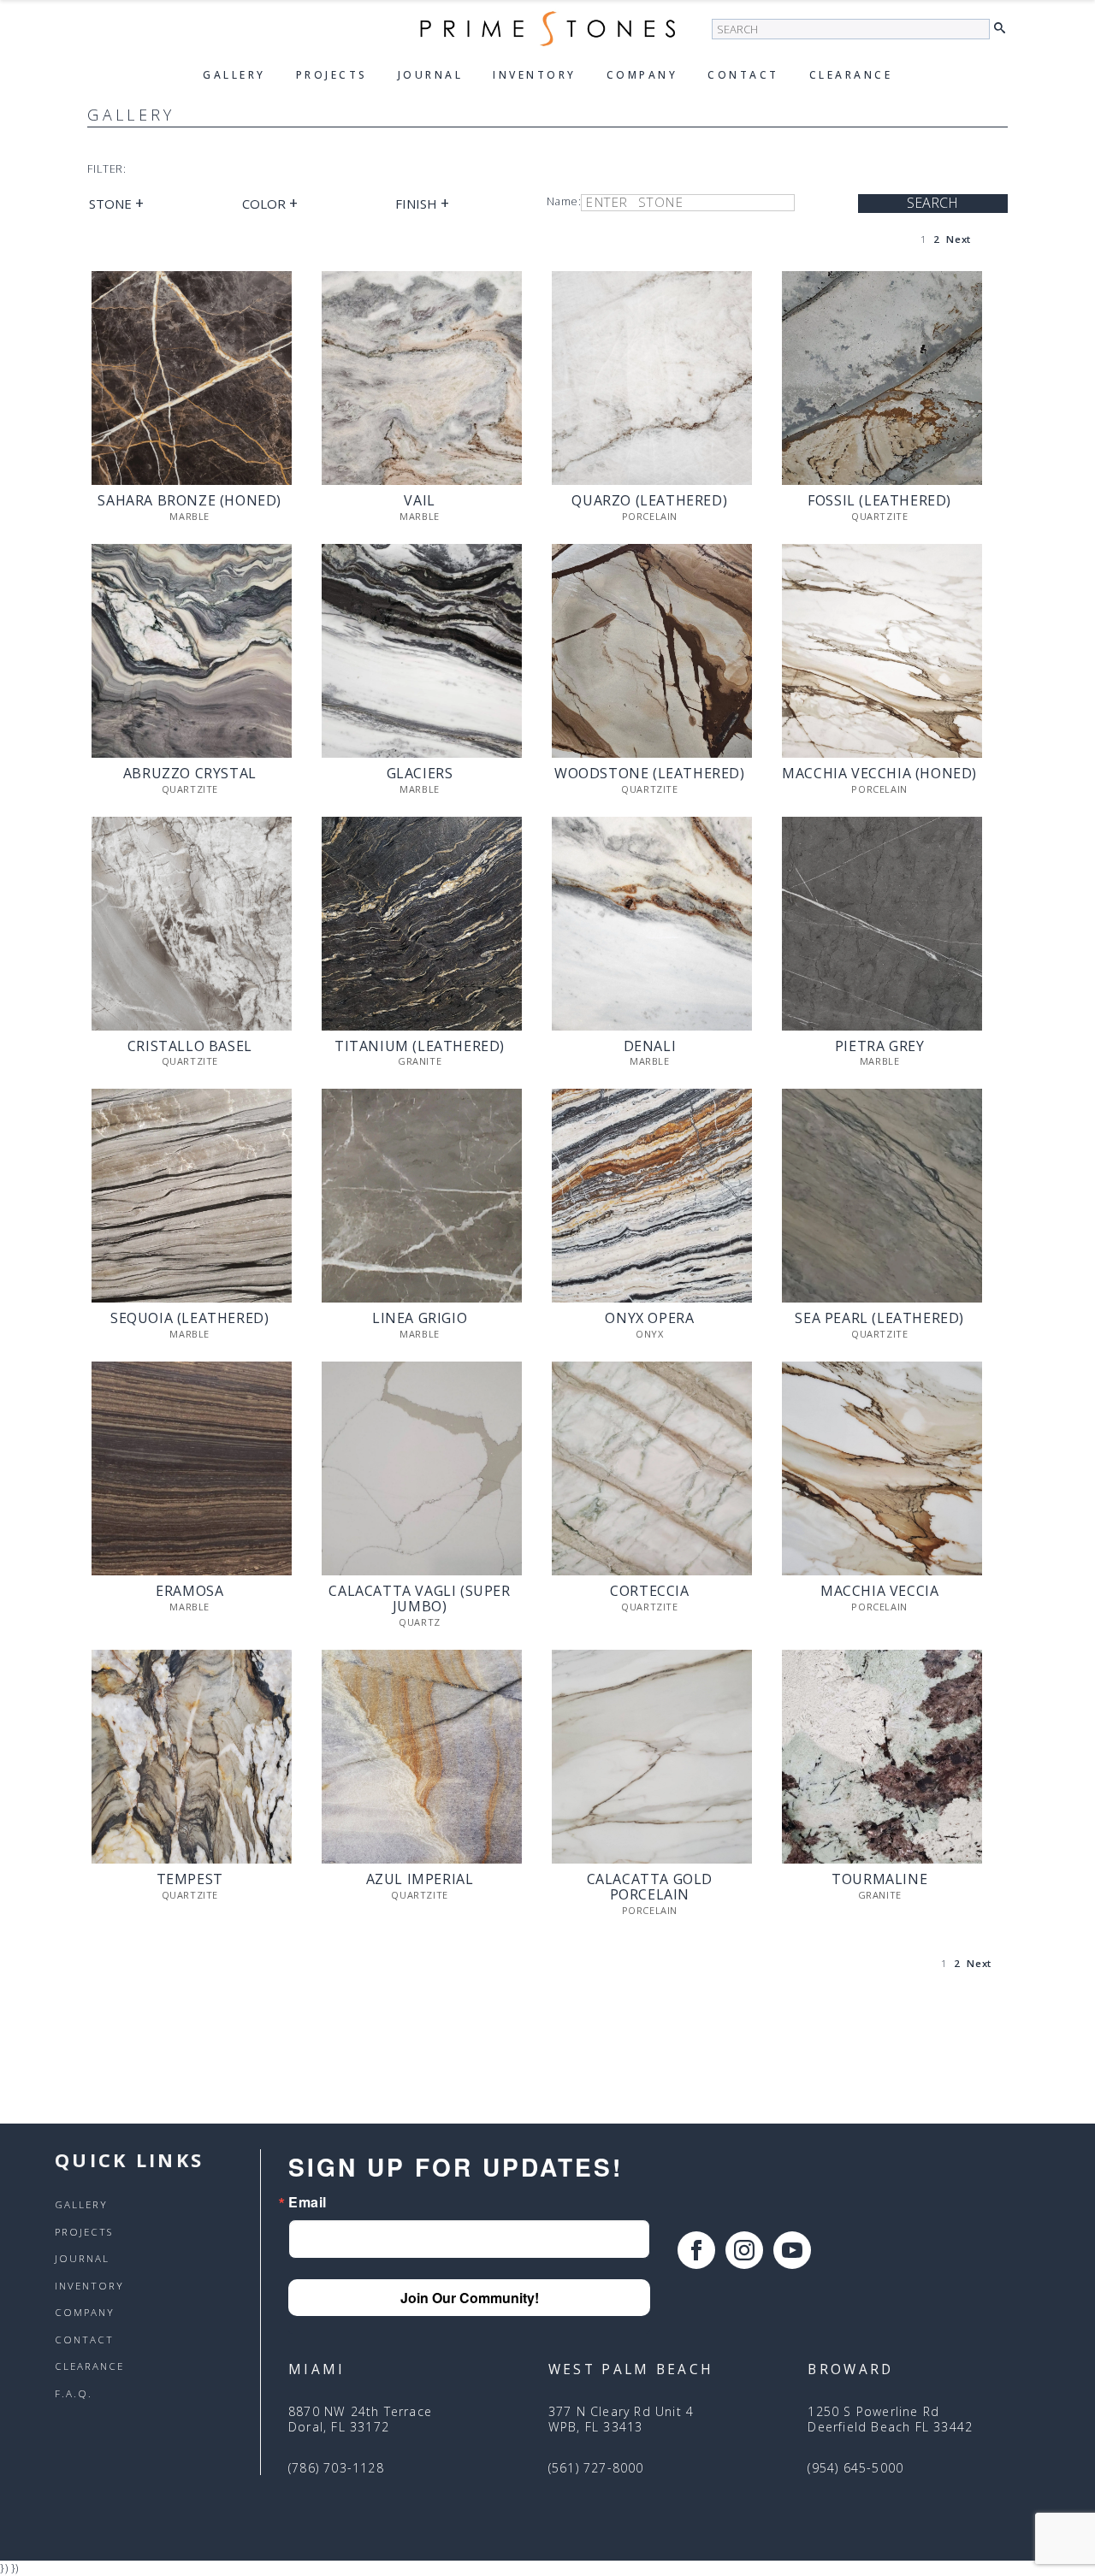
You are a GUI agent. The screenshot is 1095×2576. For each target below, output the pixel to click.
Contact (743, 75)
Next (958, 239)
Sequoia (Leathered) (189, 1319)
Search (932, 203)
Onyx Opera (649, 1319)
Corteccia (649, 1592)
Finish (422, 204)
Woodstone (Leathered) (650, 774)
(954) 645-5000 (855, 2468)
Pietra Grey (880, 1047)
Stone (116, 204)
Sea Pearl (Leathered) (879, 1319)
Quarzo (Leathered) (649, 501)
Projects (332, 75)
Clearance (851, 75)
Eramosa (189, 1592)
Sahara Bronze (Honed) (189, 501)
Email (308, 2202)
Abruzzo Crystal (190, 774)
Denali (650, 1047)
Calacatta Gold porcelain (650, 1888)
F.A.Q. (74, 2394)
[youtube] (792, 2250)
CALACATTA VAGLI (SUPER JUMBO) (419, 1599)
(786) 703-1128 (336, 2468)
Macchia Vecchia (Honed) (879, 774)
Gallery (234, 75)
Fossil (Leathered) (879, 501)
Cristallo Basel (190, 1047)
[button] (1004, 29)
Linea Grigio (420, 1319)
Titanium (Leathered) (420, 1047)
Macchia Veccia (879, 1592)
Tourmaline (879, 1880)
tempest (190, 1880)
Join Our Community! (470, 2298)
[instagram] (744, 2250)
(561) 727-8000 (596, 2468)
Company (642, 75)
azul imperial (420, 1880)
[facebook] (696, 2250)
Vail (419, 501)
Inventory (535, 75)
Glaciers (420, 774)
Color (270, 204)
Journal (431, 75)
